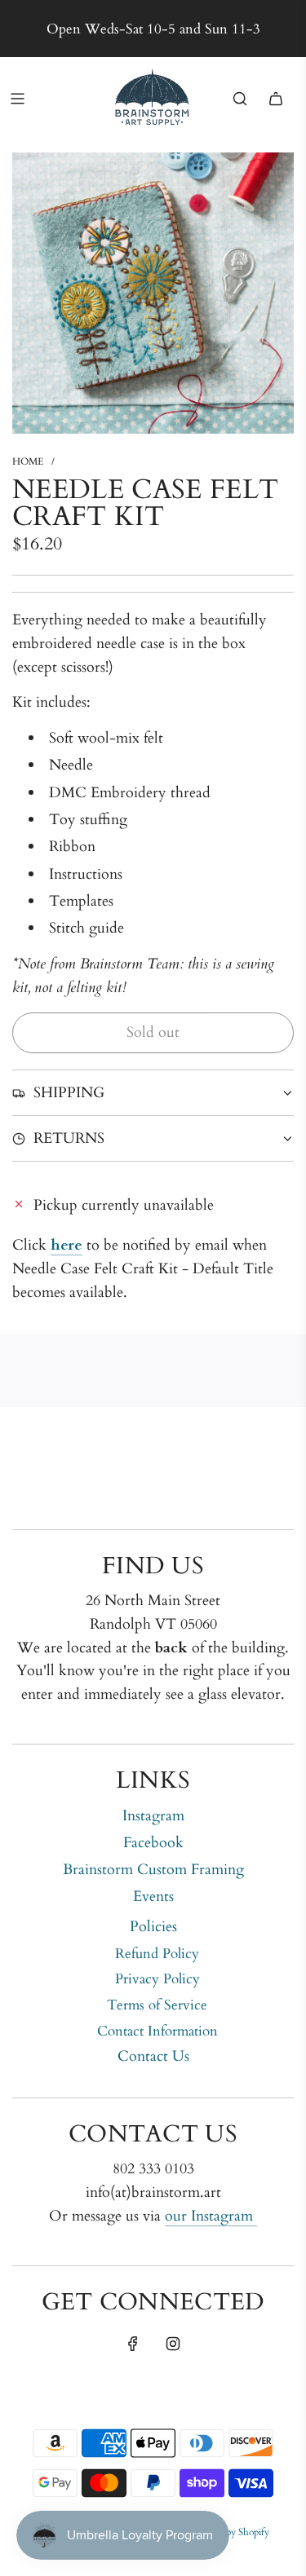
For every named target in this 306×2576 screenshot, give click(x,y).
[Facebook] (133, 2344)
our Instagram (211, 2216)
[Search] (240, 99)
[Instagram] (173, 2344)
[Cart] (276, 99)
